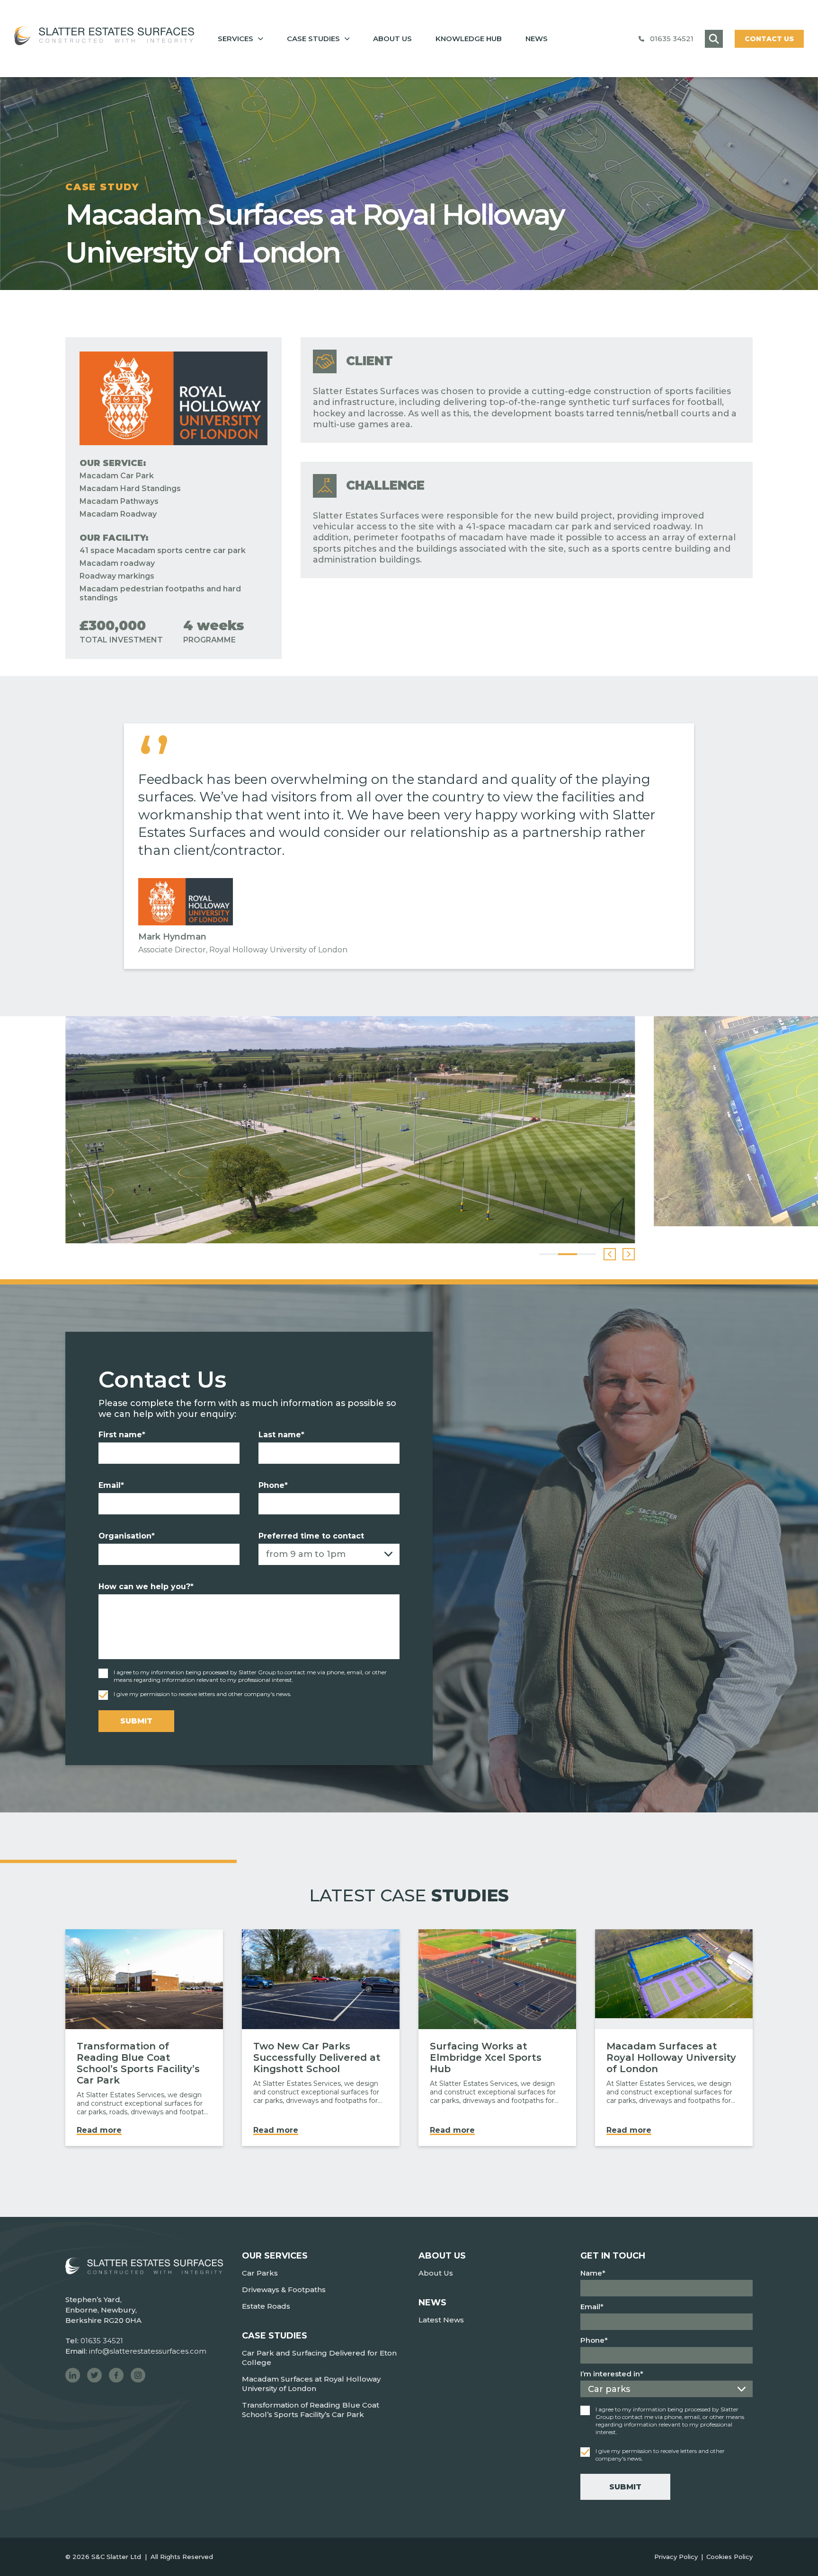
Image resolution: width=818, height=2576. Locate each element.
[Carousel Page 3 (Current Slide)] (587, 1254)
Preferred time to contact (311, 1536)
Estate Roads (266, 2306)
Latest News (441, 2320)
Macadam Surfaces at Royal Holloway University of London (311, 2384)
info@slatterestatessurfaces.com (148, 2351)
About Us (436, 2273)
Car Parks (260, 2273)
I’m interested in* (612, 2374)
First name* (122, 1435)
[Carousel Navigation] (619, 1254)
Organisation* (127, 1536)
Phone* (273, 1485)
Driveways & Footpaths (284, 2290)
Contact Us (769, 39)
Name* (593, 2273)
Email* (111, 1485)
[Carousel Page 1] (549, 1254)
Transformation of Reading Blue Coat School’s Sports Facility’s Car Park (311, 2410)
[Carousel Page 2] (568, 1254)
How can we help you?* (146, 1587)
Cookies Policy (729, 2557)
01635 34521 (672, 39)
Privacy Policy (676, 2557)
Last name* (281, 1435)
